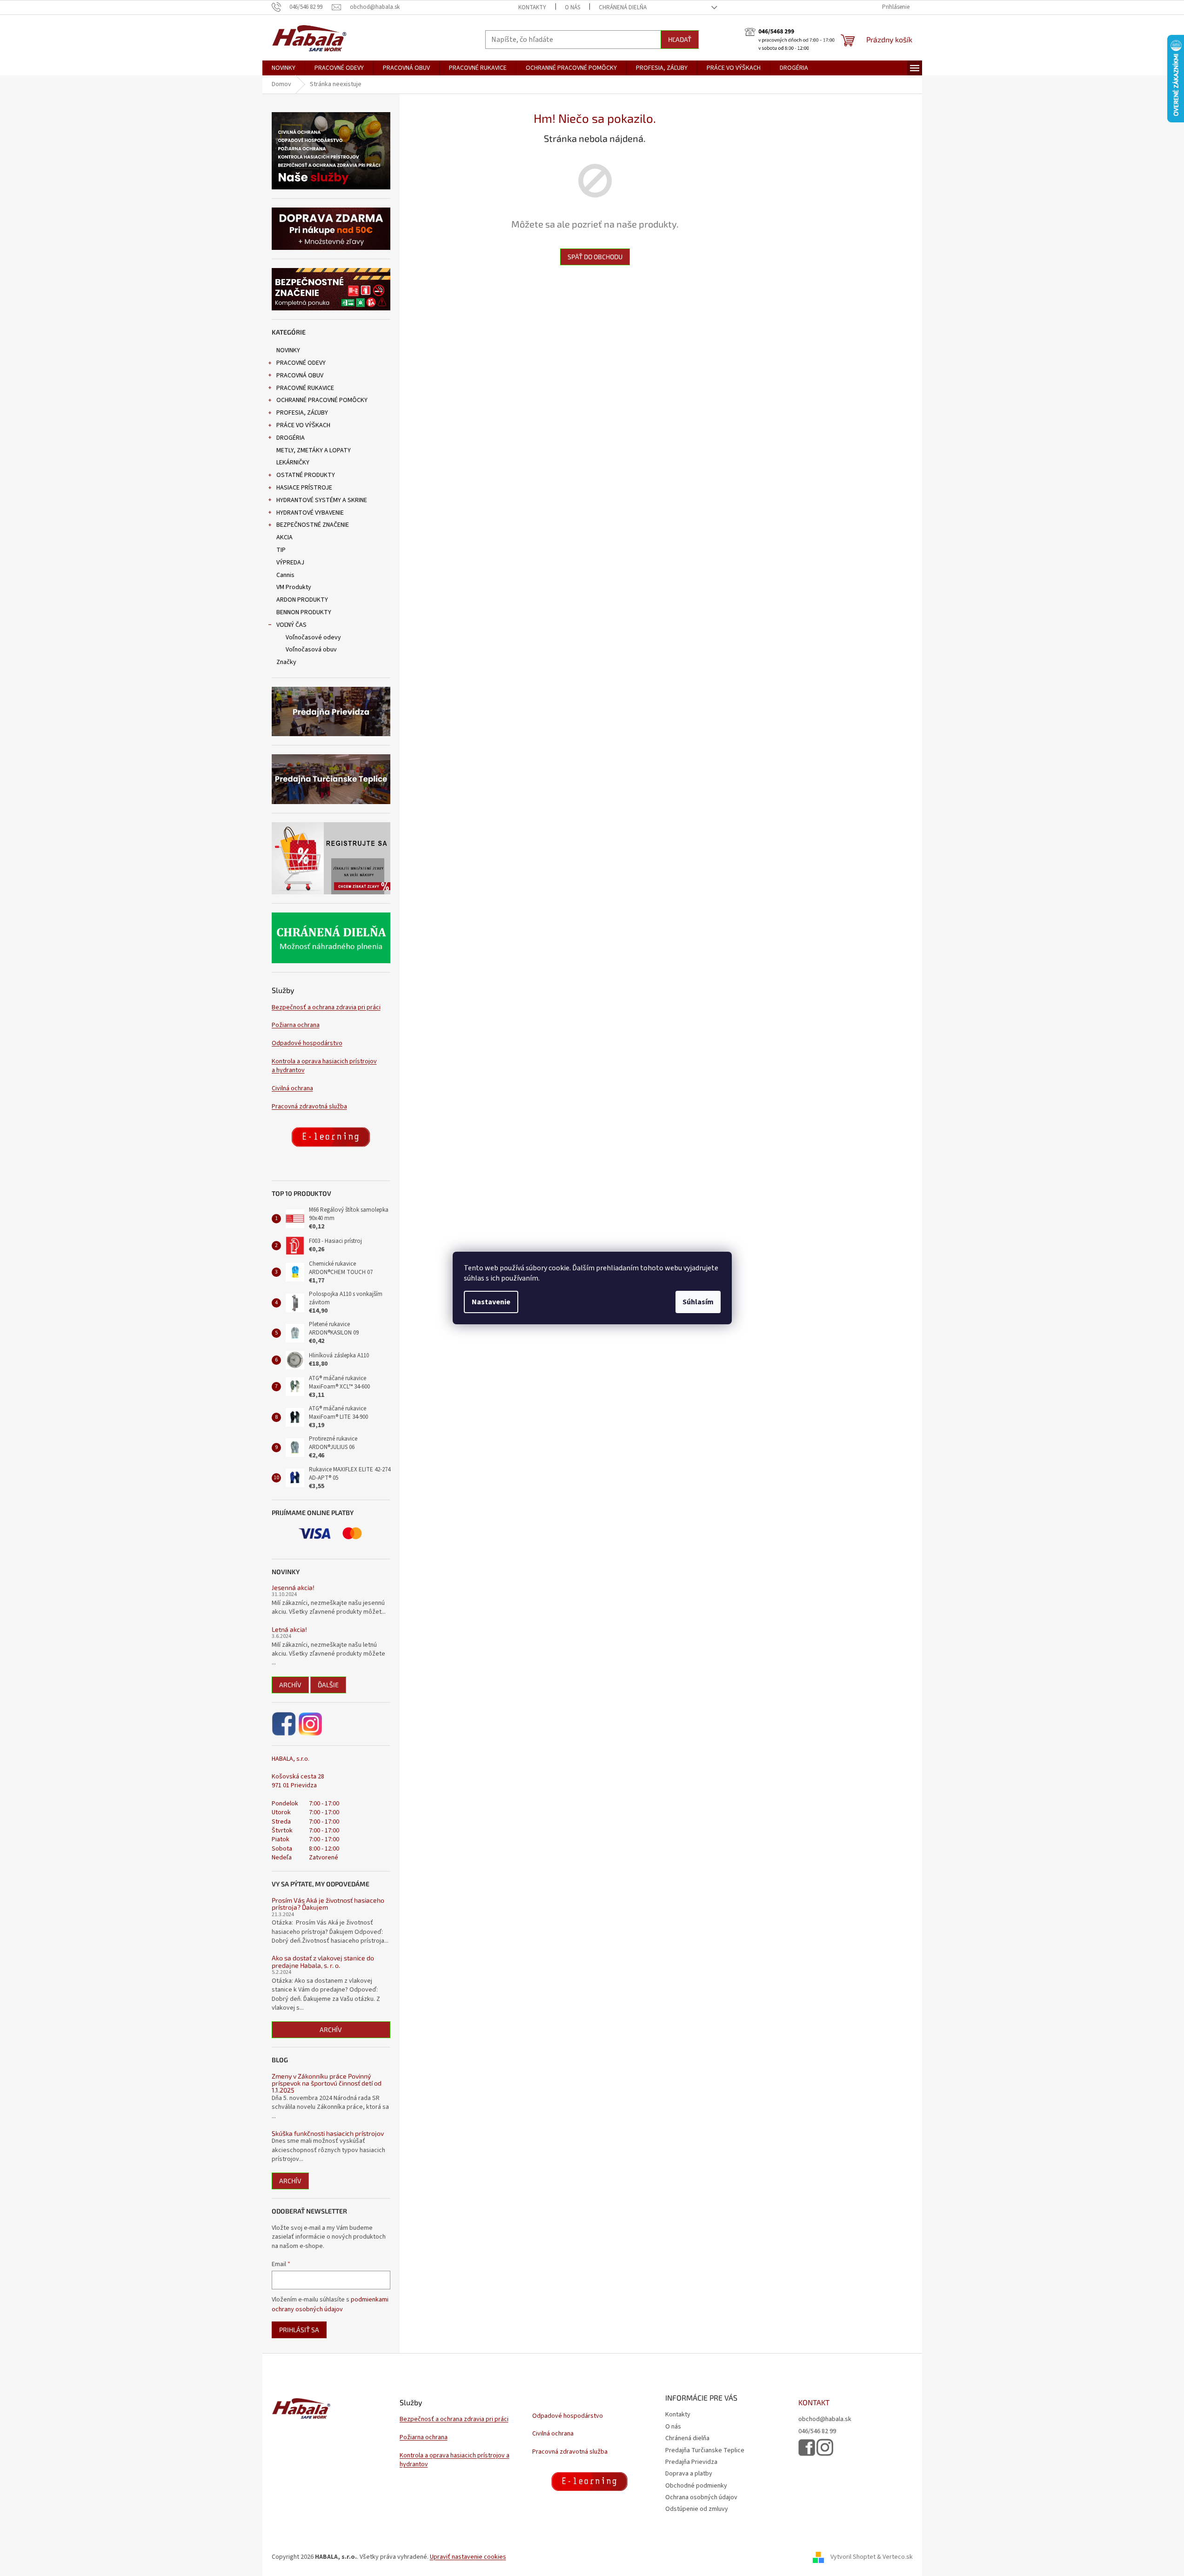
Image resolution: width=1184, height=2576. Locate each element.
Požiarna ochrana (296, 1025)
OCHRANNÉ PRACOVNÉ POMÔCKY (322, 400)
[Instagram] (310, 1724)
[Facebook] (284, 1724)
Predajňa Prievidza (691, 2462)
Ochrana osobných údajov (701, 2497)
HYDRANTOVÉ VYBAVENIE (310, 513)
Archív (290, 1685)
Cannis (285, 575)
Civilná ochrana (292, 1089)
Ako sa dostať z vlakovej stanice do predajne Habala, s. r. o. (323, 1962)
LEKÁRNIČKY (293, 463)
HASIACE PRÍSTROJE (304, 488)
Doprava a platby (689, 2474)
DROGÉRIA (291, 438)
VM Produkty (294, 587)
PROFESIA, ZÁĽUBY (302, 413)
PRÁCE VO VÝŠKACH (303, 425)
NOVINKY (288, 350)
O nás (572, 7)
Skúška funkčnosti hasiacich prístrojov (328, 2133)
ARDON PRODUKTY (302, 600)
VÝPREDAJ (290, 563)
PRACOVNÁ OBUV (300, 376)
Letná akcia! (289, 1629)
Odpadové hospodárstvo (307, 1043)
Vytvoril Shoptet (853, 2557)
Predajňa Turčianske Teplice (705, 2450)
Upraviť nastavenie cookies (468, 2557)
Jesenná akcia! (293, 1587)
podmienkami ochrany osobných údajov (330, 2304)
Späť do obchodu (595, 257)
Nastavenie (491, 1302)
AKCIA (284, 537)
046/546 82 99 (817, 2432)
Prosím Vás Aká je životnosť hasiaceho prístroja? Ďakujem (328, 1904)
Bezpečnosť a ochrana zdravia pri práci (326, 1008)
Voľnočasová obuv (311, 650)
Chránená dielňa (623, 7)
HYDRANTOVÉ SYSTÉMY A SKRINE (322, 500)
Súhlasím (698, 1302)
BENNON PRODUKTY (304, 612)
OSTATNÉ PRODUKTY (306, 475)
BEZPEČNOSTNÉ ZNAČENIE (313, 525)
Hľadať (680, 39)
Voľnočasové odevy (313, 637)
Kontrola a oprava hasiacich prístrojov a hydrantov (324, 1066)
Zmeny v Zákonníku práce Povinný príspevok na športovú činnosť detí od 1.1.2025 (327, 2083)
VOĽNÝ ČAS (291, 625)
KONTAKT (814, 2402)
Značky (286, 662)
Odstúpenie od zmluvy (697, 2509)
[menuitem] (284, 68)
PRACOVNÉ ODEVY (301, 363)
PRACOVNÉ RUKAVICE (305, 388)
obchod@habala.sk (825, 2419)
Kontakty (532, 7)
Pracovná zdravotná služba (309, 1107)
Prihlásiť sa (299, 2330)
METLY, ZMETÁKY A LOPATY (314, 450)
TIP (281, 550)
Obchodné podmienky (696, 2486)
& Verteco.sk (894, 2557)
